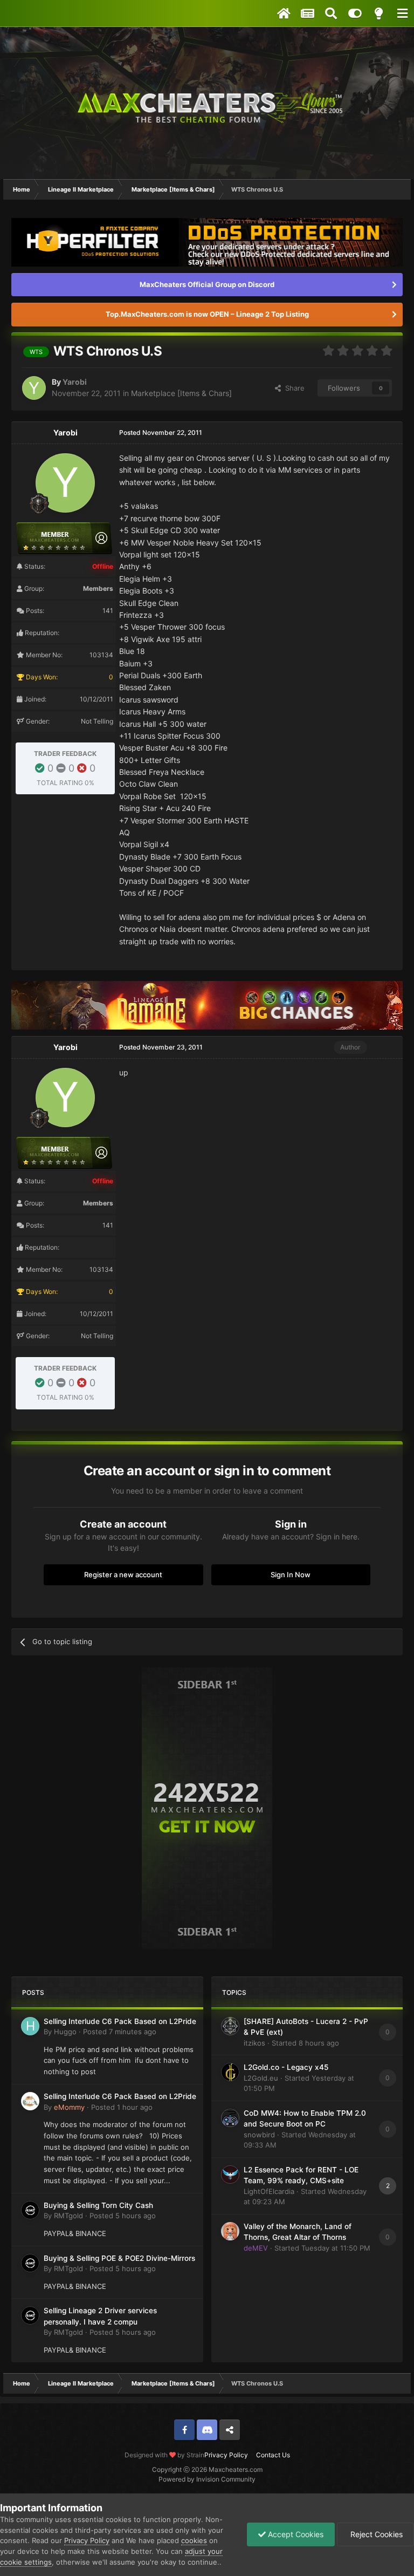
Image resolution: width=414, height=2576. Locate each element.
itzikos (254, 2043)
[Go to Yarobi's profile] (34, 388)
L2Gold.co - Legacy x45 (286, 2067)
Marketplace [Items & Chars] (181, 393)
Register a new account (123, 1575)
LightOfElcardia (269, 2191)
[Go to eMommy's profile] (30, 2101)
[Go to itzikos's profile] (230, 2026)
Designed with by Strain (164, 2455)
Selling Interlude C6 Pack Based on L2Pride (120, 2021)
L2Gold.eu (261, 2078)
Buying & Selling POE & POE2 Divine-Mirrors (119, 2258)
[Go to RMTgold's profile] (30, 2210)
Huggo (65, 2032)
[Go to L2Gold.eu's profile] (230, 2072)
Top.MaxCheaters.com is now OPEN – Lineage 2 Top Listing (207, 314)
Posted (120, 2032)
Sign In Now (291, 1575)
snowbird (259, 2135)
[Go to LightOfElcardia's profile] (230, 2175)
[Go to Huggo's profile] (30, 2026)
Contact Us (273, 2455)
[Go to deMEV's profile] (230, 2231)
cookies (194, 2540)
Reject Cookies (375, 2534)
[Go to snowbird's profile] (230, 2118)
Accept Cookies (295, 2534)
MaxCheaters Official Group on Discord (207, 284)
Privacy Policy (226, 2455)
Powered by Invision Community (207, 2479)
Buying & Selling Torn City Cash (98, 2205)
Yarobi (75, 382)
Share (293, 388)
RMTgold (68, 2216)
